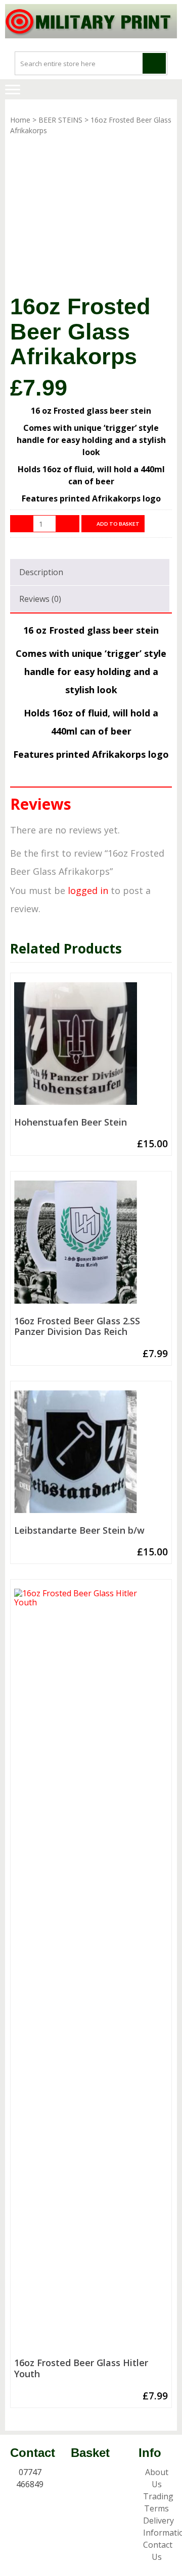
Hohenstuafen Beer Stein (71, 1123)
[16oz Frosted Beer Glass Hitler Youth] (91, 1971)
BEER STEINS (60, 120)
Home (20, 120)
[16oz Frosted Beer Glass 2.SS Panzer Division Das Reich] (91, 1246)
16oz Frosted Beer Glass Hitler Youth (81, 2368)
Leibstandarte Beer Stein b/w (79, 1531)
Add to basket (118, 524)
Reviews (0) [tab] (40, 599)
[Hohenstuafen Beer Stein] (91, 1048)
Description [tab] (41, 572)
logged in (88, 890)
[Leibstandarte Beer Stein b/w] (91, 1456)
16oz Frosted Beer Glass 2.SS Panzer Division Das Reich (77, 1327)
